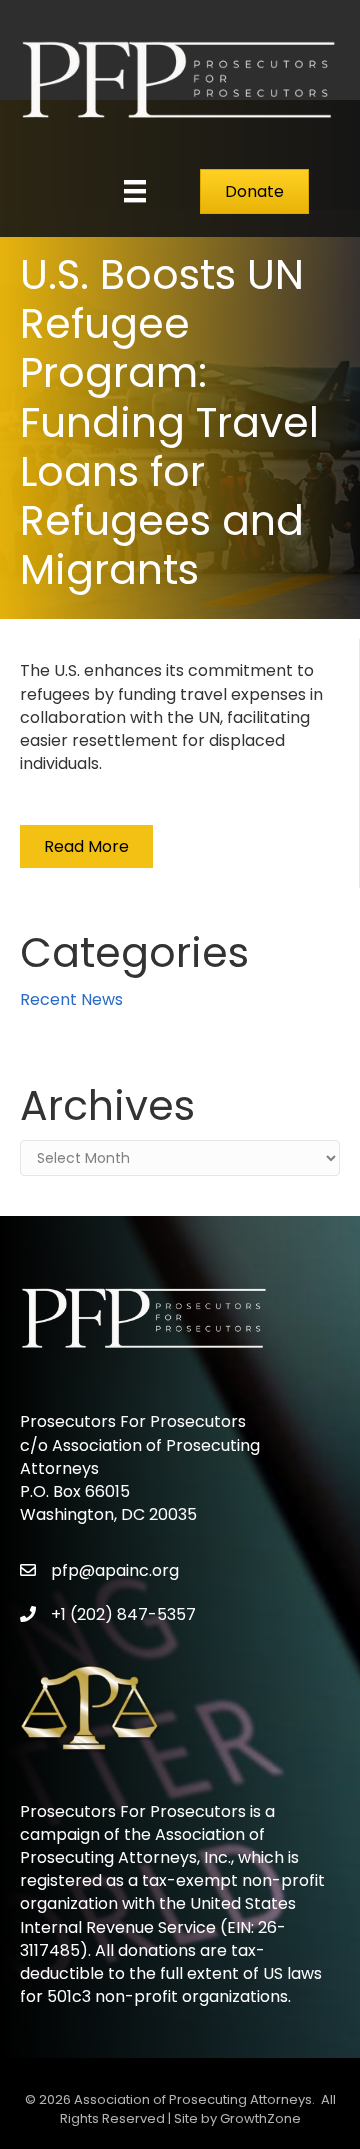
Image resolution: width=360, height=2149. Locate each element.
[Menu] (135, 191)
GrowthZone (260, 2118)
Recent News (71, 999)
